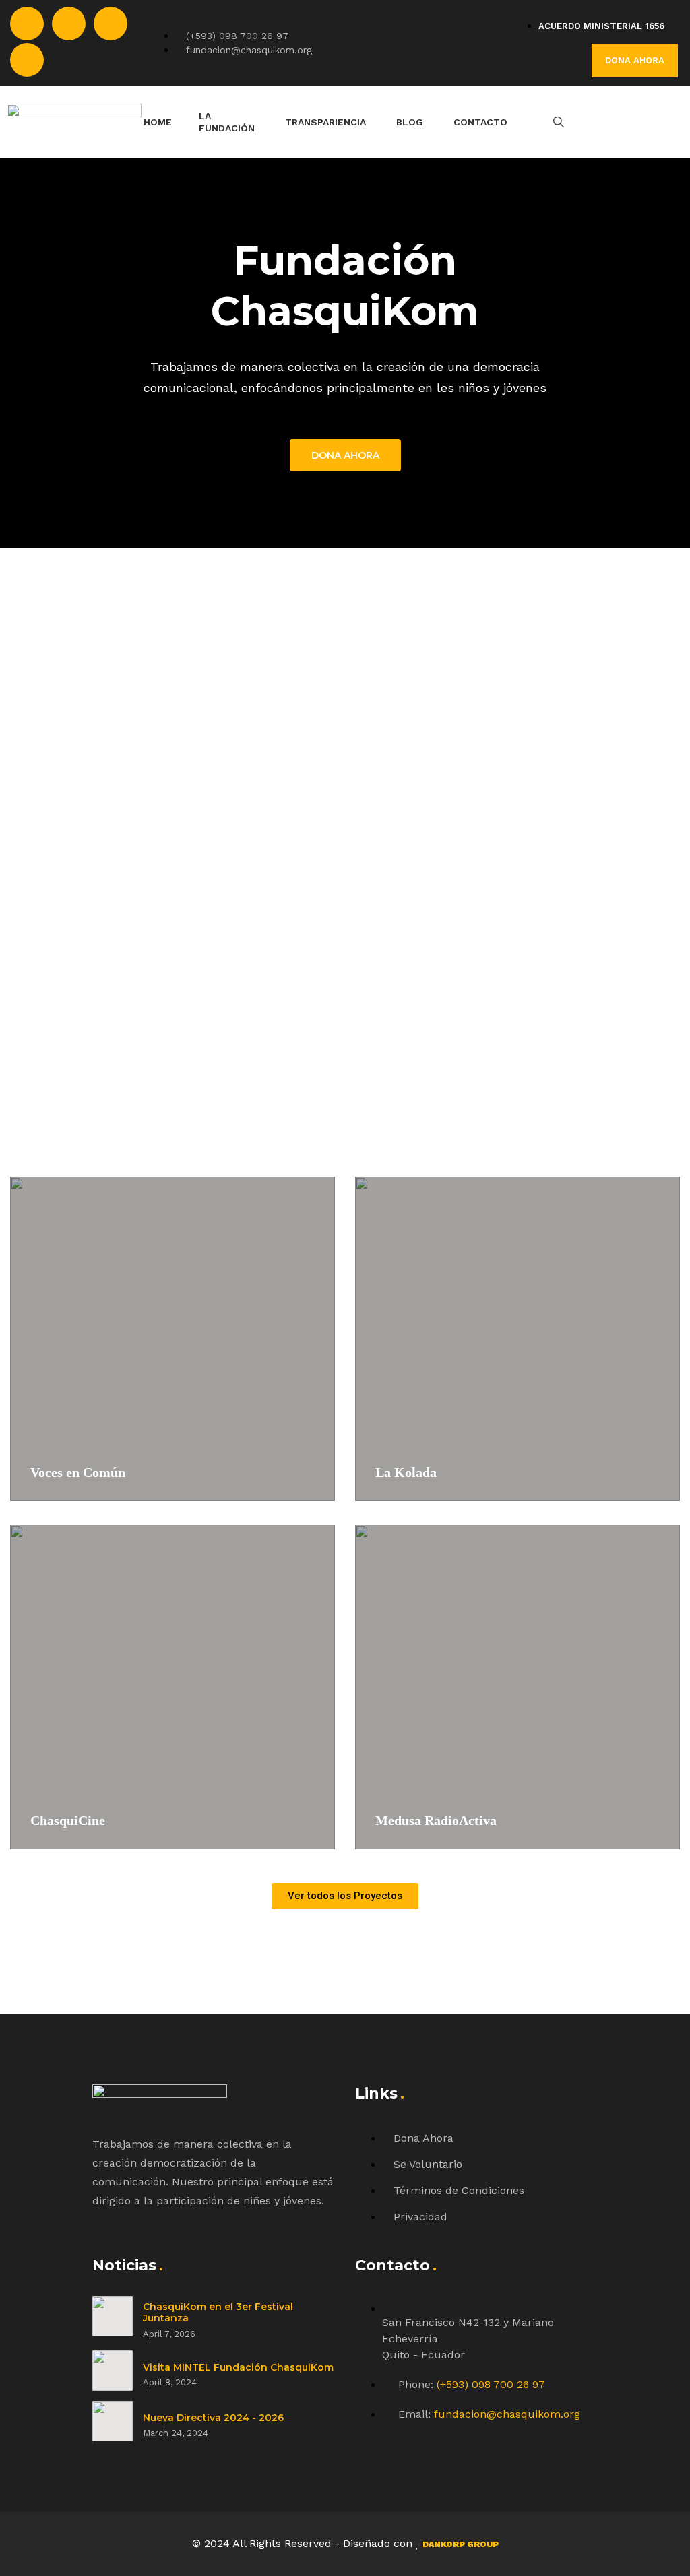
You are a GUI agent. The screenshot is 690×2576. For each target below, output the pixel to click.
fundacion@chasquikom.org (507, 2414)
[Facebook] (27, 24)
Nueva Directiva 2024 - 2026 (213, 2418)
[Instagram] (111, 24)
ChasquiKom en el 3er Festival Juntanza (218, 2313)
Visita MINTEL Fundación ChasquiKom (238, 2367)
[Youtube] (27, 60)
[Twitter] (69, 24)
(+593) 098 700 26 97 (491, 2384)
